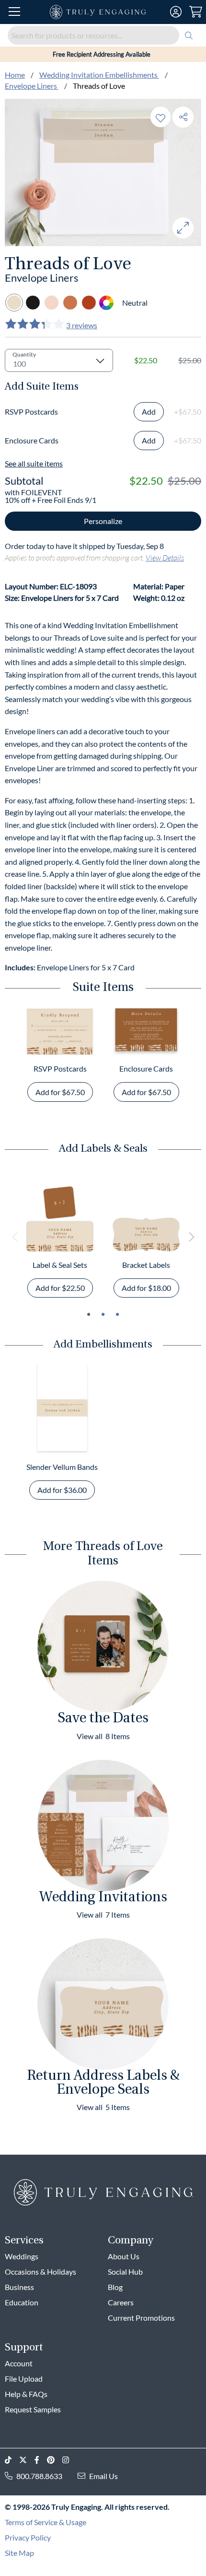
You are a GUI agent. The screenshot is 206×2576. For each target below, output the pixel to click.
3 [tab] (117, 1314)
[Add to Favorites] (160, 117)
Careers (121, 2302)
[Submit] (189, 35)
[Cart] (196, 12)
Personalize (103, 521)
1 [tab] (89, 1314)
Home (15, 75)
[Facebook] (41, 2460)
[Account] (176, 12)
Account (19, 2363)
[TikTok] (12, 2460)
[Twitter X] (27, 2460)
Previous (15, 1237)
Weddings (22, 2256)
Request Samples (33, 2409)
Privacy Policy (28, 2537)
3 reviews (82, 325)
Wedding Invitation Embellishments (99, 75)
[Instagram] (69, 2460)
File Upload (24, 2379)
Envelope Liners (32, 86)
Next (191, 1237)
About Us (124, 2256)
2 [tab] (103, 1314)
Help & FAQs (26, 2394)
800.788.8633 (39, 2476)
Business (19, 2287)
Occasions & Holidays (40, 2272)
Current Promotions (141, 2318)
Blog (115, 2287)
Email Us (103, 2476)
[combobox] (103, 35)
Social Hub (125, 2272)
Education (22, 2302)
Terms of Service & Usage (46, 2522)
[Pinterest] (55, 2460)
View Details (165, 557)
